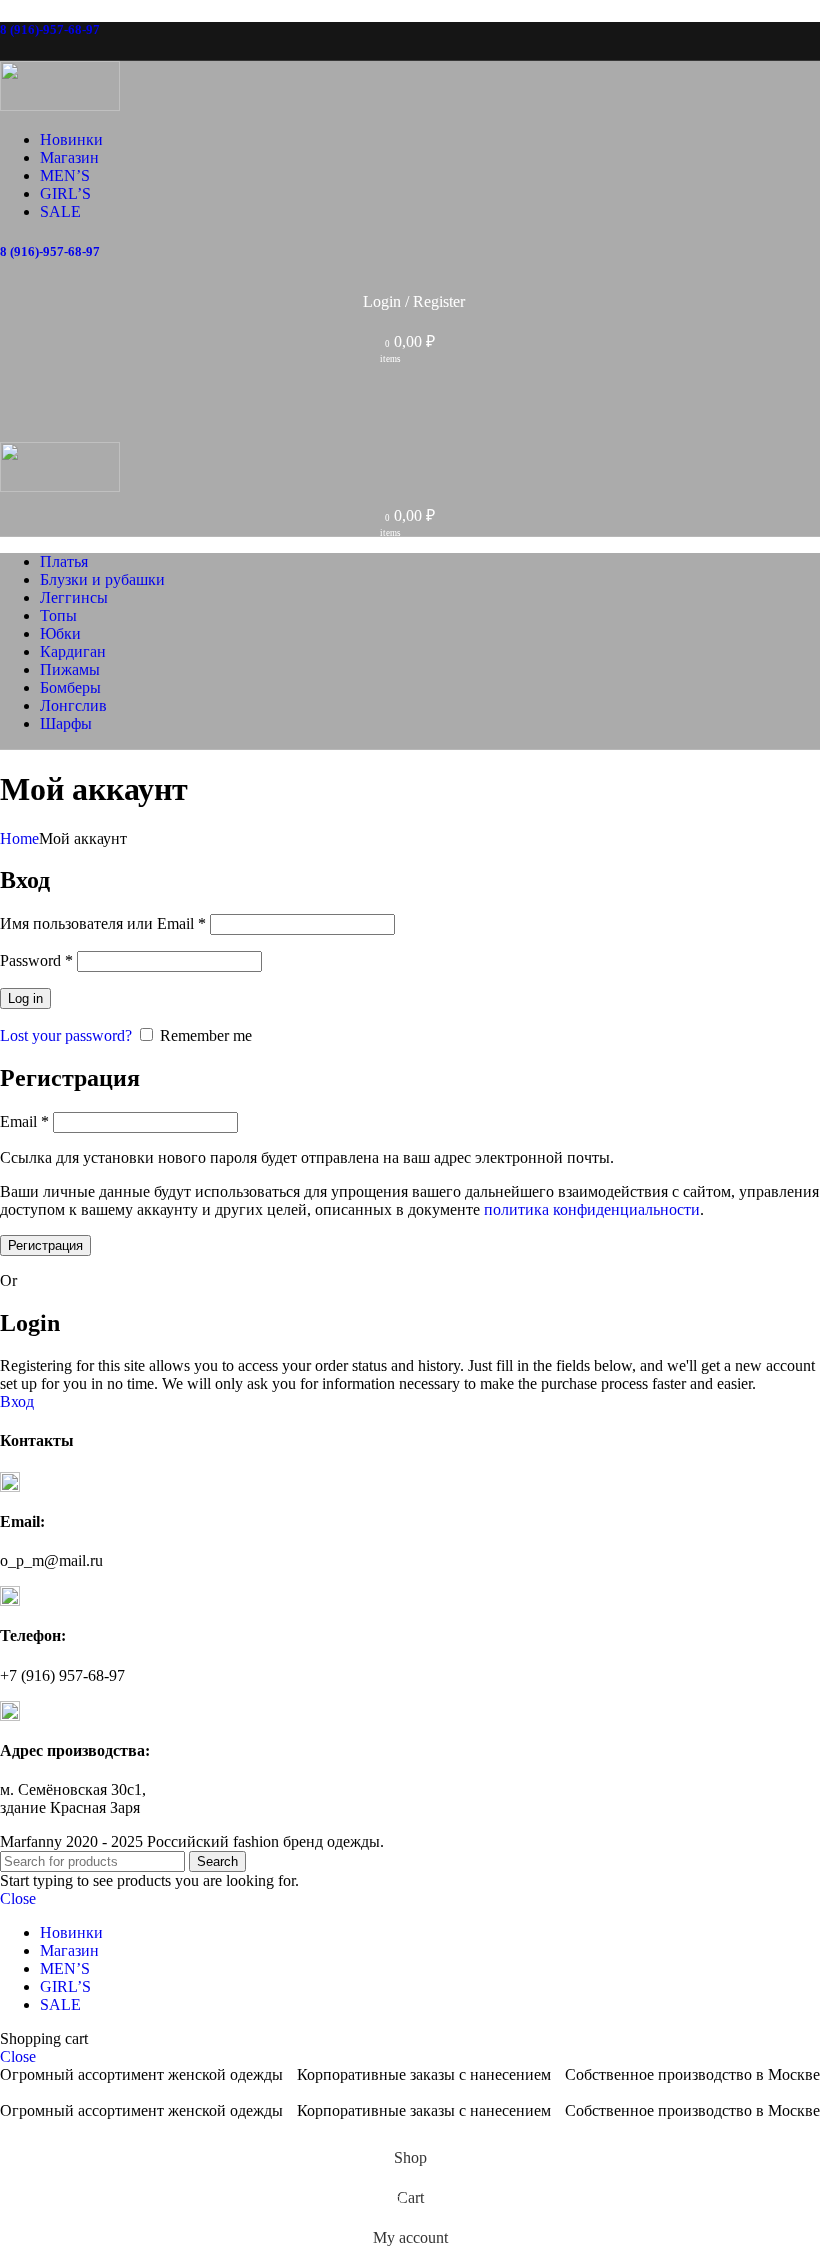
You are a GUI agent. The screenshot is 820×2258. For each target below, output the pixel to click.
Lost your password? (66, 1035)
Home (19, 838)
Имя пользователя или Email (103, 923)
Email (24, 1121)
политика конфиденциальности (592, 1209)
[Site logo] (60, 105)
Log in (25, 998)
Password (36, 960)
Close (18, 1898)
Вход (17, 1401)
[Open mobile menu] (410, 422)
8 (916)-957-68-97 (50, 29)
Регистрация (45, 1245)
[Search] (410, 382)
